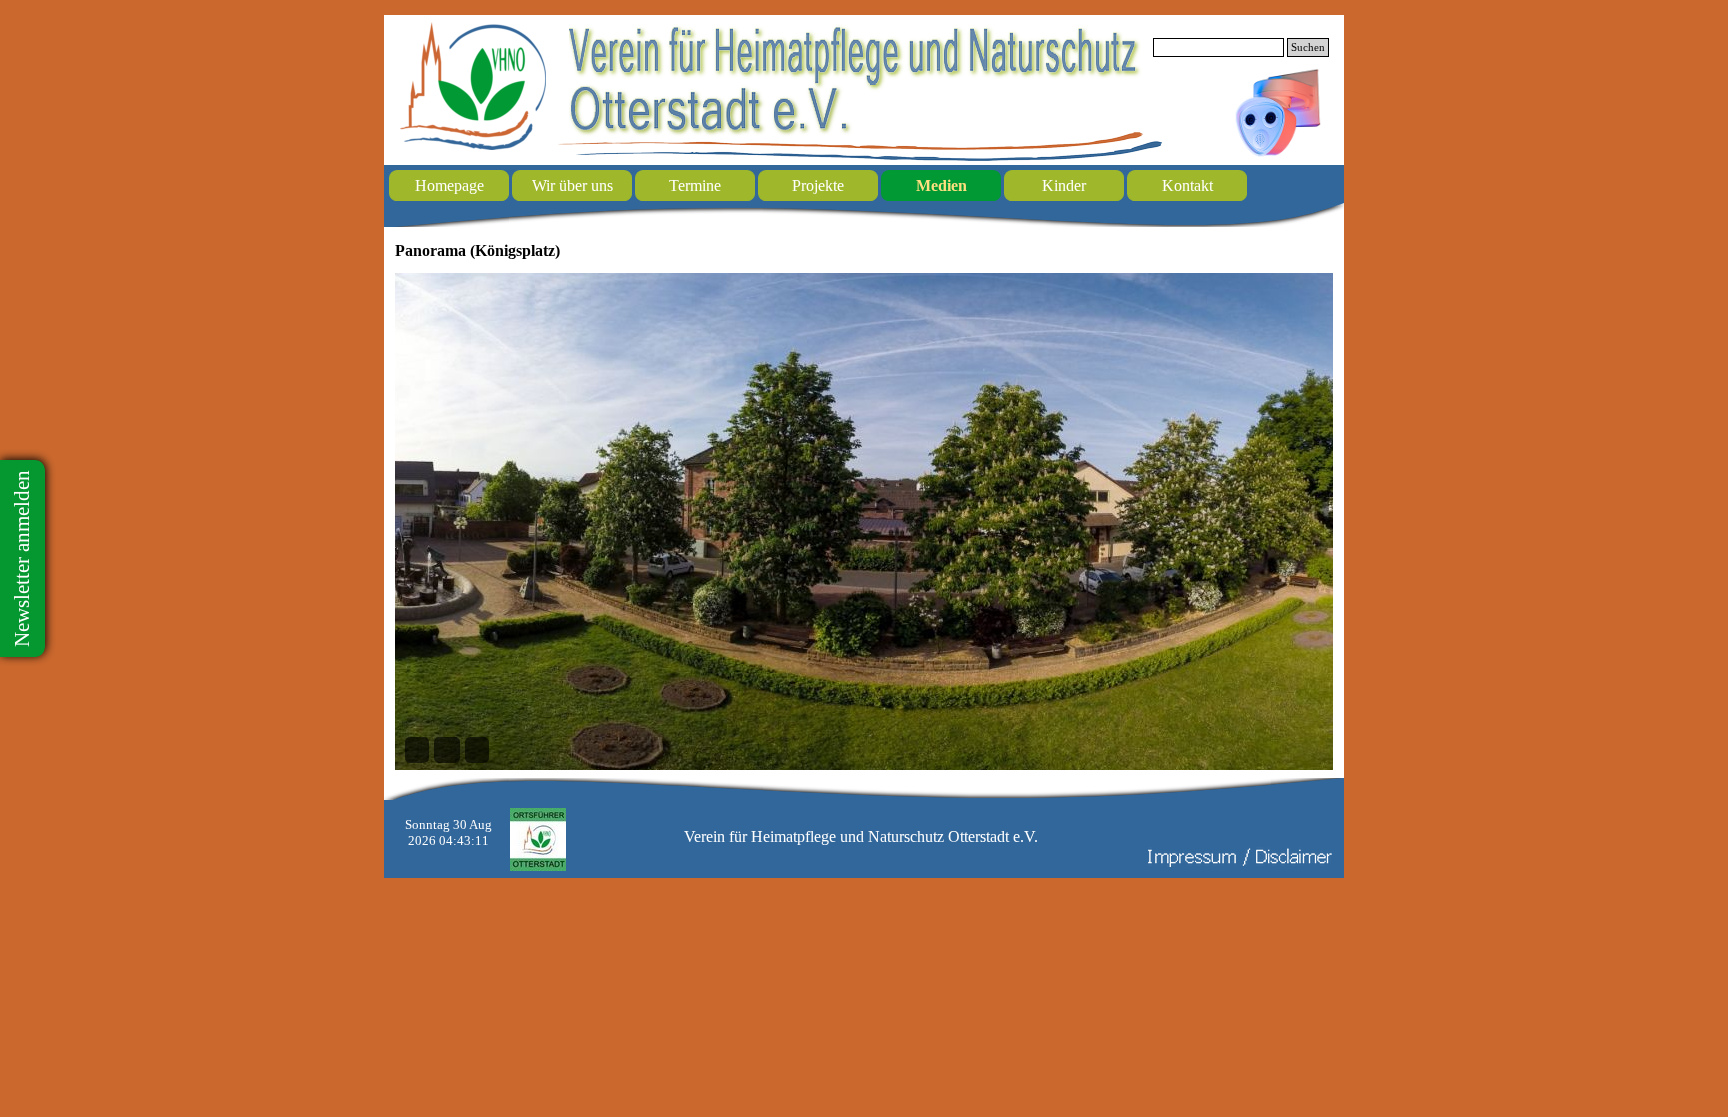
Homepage (449, 185)
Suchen (1308, 47)
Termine (695, 185)
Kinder (1064, 185)
